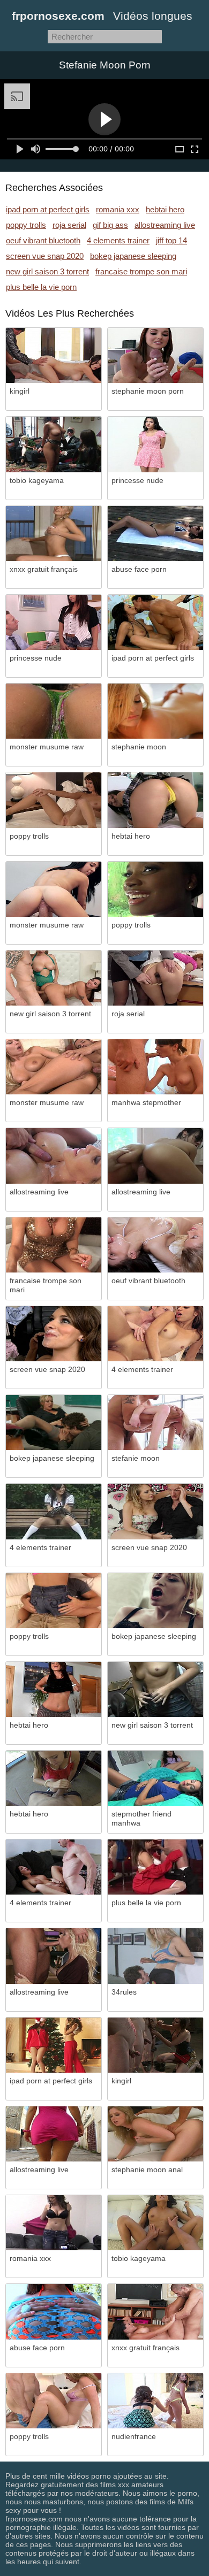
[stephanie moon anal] (155, 2134)
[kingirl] (54, 355)
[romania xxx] (54, 2223)
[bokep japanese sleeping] (54, 1423)
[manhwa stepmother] (155, 1067)
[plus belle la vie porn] (155, 1867)
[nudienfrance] (155, 2401)
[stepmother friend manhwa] (155, 1778)
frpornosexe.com (58, 16)
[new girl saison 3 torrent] (54, 978)
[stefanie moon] (155, 1423)
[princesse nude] (155, 444)
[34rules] (155, 1956)
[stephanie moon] (155, 711)
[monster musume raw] (54, 711)
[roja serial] (155, 978)
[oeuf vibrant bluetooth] (155, 1245)
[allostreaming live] (54, 1156)
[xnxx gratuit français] (54, 534)
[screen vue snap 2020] (54, 1334)
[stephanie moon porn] (155, 355)
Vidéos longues (153, 16)
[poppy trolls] (54, 800)
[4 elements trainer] (155, 1334)
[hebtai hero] (155, 800)
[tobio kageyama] (54, 444)
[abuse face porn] (155, 534)
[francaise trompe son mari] (54, 1245)
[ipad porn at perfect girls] (155, 622)
